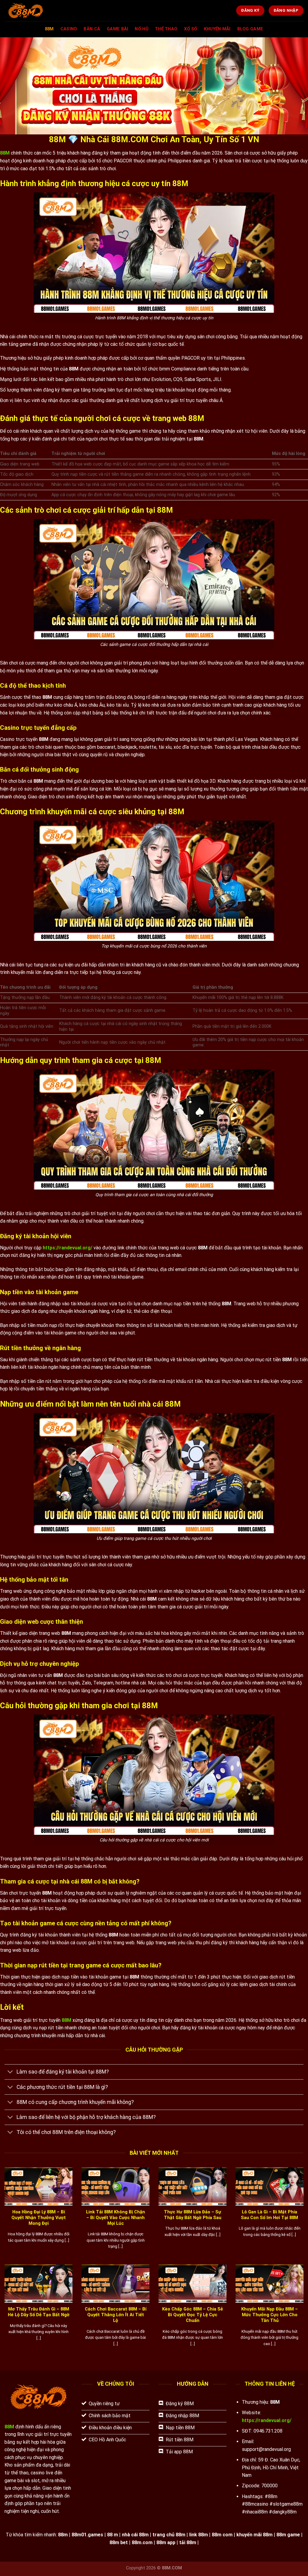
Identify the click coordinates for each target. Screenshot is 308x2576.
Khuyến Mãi (217, 29)
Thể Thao (166, 29)
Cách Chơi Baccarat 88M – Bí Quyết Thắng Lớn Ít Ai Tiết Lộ (116, 2315)
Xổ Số (191, 29)
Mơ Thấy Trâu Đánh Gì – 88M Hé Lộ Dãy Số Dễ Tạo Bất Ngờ (39, 2312)
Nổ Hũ (141, 29)
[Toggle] (10, 2072)
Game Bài (117, 29)
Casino (69, 29)
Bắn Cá (92, 29)
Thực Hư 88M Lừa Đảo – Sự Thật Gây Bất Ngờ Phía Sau (193, 2215)
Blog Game (250, 29)
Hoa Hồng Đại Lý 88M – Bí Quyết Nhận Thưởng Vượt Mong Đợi (39, 2218)
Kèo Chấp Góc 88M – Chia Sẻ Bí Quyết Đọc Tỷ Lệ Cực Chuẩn (192, 2315)
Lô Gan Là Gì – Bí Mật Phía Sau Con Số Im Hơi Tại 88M (269, 2215)
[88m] (41, 11)
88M (49, 29)
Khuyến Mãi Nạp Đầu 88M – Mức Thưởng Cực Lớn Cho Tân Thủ (269, 2315)
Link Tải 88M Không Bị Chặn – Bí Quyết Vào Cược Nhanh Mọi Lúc (115, 2218)
